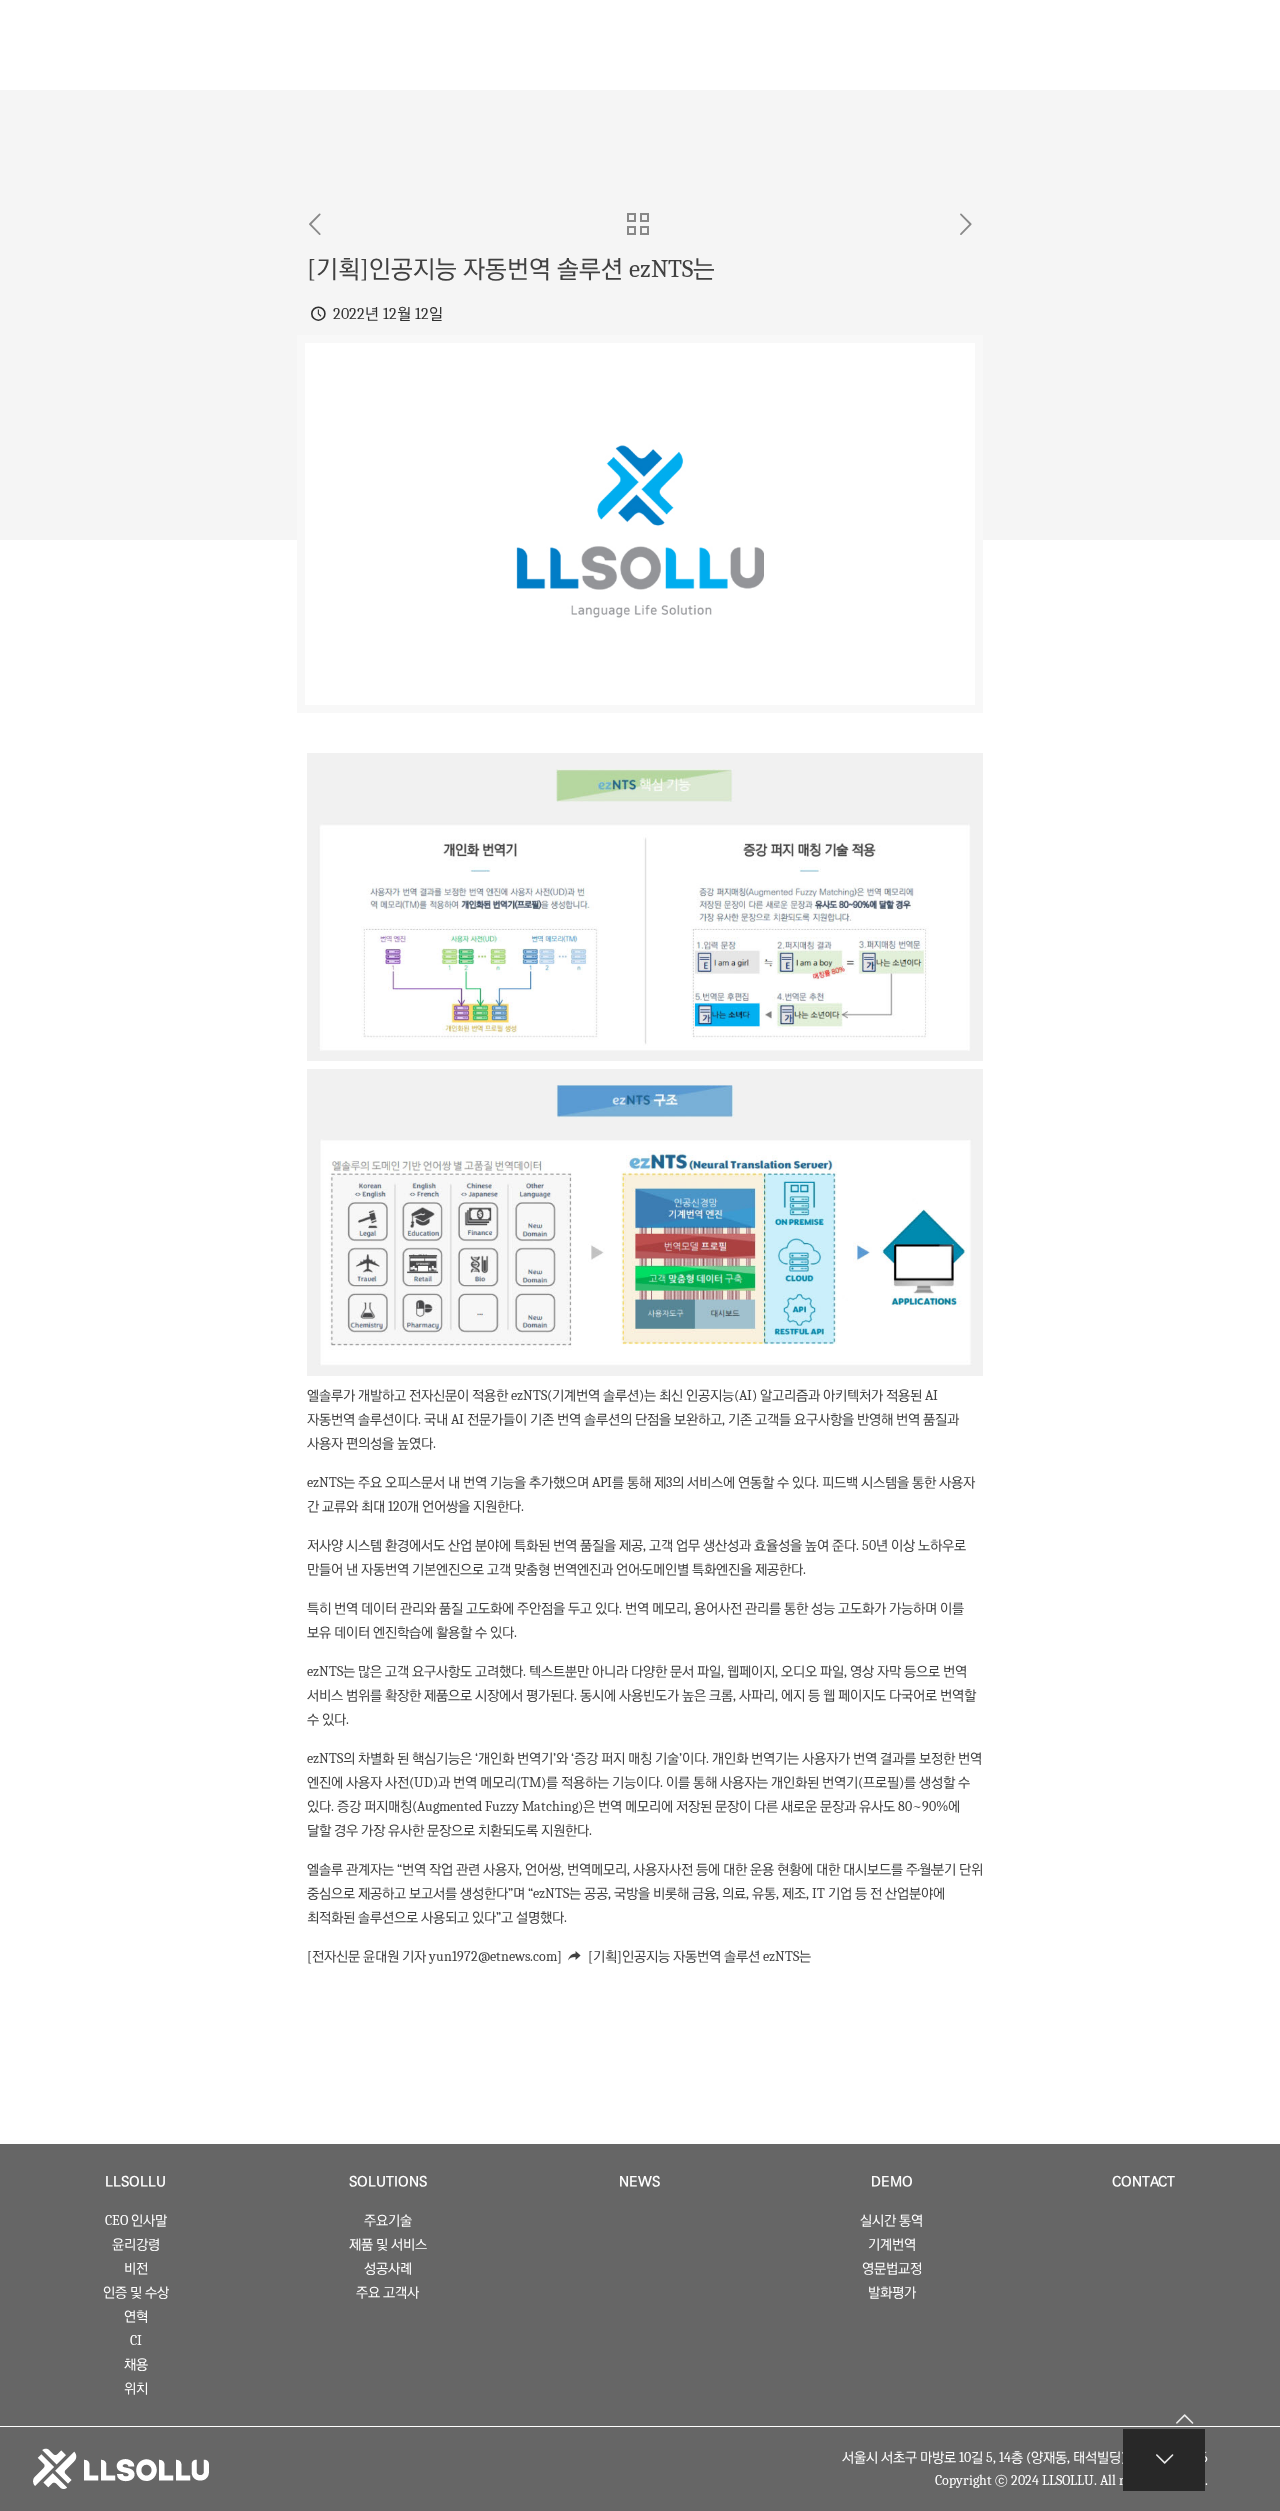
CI (136, 2340)
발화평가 (892, 2292)
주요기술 (388, 2220)
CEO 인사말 (136, 2220)
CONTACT (1143, 2182)
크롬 (721, 1695)
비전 (136, 2268)
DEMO (892, 2182)
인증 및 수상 (136, 2292)
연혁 (136, 2316)
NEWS (639, 2182)
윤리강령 (136, 2244)
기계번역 (892, 2244)
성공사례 (388, 2268)
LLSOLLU (135, 2182)
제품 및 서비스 (388, 2244)
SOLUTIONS (388, 2182)
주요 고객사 (387, 2292)
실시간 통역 (891, 2220)
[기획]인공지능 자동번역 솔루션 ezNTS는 (699, 1956)
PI (606, 1482)
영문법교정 (892, 2268)
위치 (136, 2388)
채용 (136, 2364)
